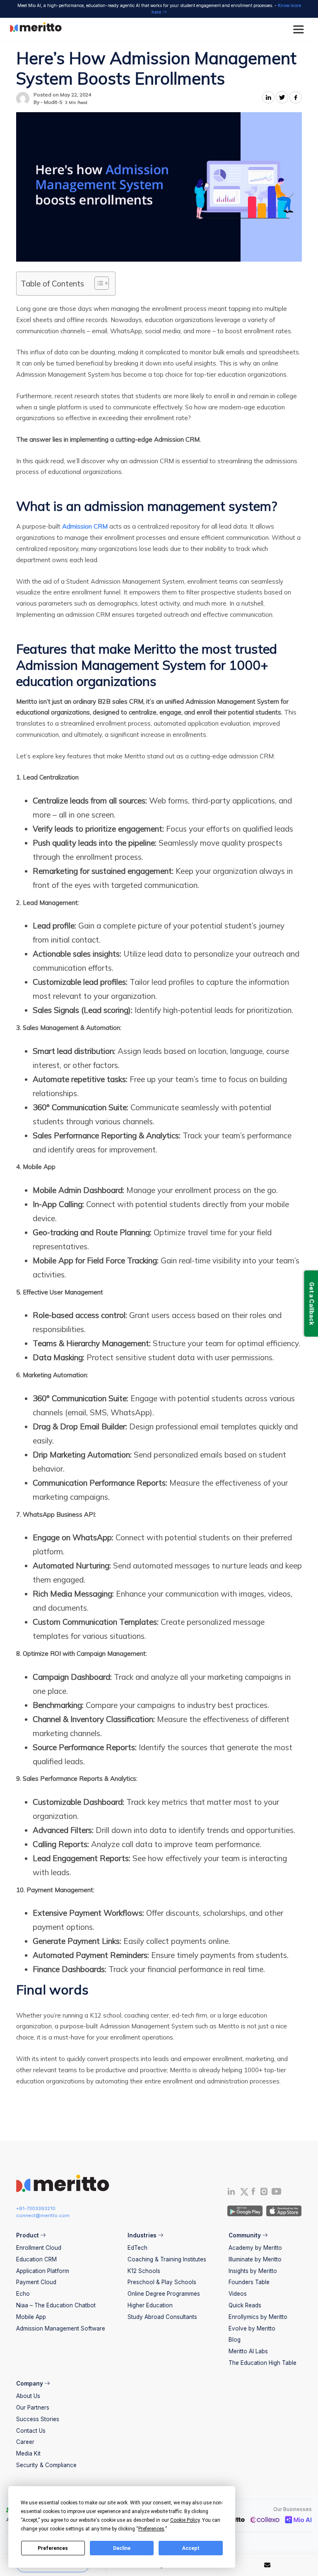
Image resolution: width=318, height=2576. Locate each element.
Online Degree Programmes (164, 2294)
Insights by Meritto (253, 2271)
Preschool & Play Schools (162, 2282)
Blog (235, 2340)
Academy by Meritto (255, 2248)
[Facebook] (253, 2193)
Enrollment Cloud (39, 2248)
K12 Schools (144, 2271)
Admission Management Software (61, 2328)
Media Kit (28, 2453)
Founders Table (249, 2282)
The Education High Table (263, 2363)
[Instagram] (264, 2193)
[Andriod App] (245, 2210)
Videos (238, 2294)
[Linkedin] (231, 2193)
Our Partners (33, 2408)
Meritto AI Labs (248, 2351)
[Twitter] (244, 2192)
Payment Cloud (36, 2282)
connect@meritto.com (43, 2215)
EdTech (137, 2248)
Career (25, 2442)
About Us (28, 2396)
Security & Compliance (46, 2465)
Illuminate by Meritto (255, 2259)
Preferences (53, 2548)
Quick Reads (245, 2305)
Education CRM (36, 2259)
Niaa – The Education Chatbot (56, 2305)
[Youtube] (277, 2194)
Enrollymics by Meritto (258, 2317)
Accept (191, 2548)
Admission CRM (85, 526)
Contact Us (31, 2431)
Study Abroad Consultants (162, 2317)
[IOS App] (283, 2210)
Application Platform (43, 2271)
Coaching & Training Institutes (167, 2259)
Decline (122, 2548)
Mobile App (31, 2317)
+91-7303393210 (36, 2208)
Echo (23, 2294)
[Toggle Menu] (300, 30)
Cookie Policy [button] (185, 2520)
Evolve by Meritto (252, 2328)
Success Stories (38, 2419)
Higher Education (150, 2305)
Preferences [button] (151, 2529)
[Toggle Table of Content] (98, 283)
